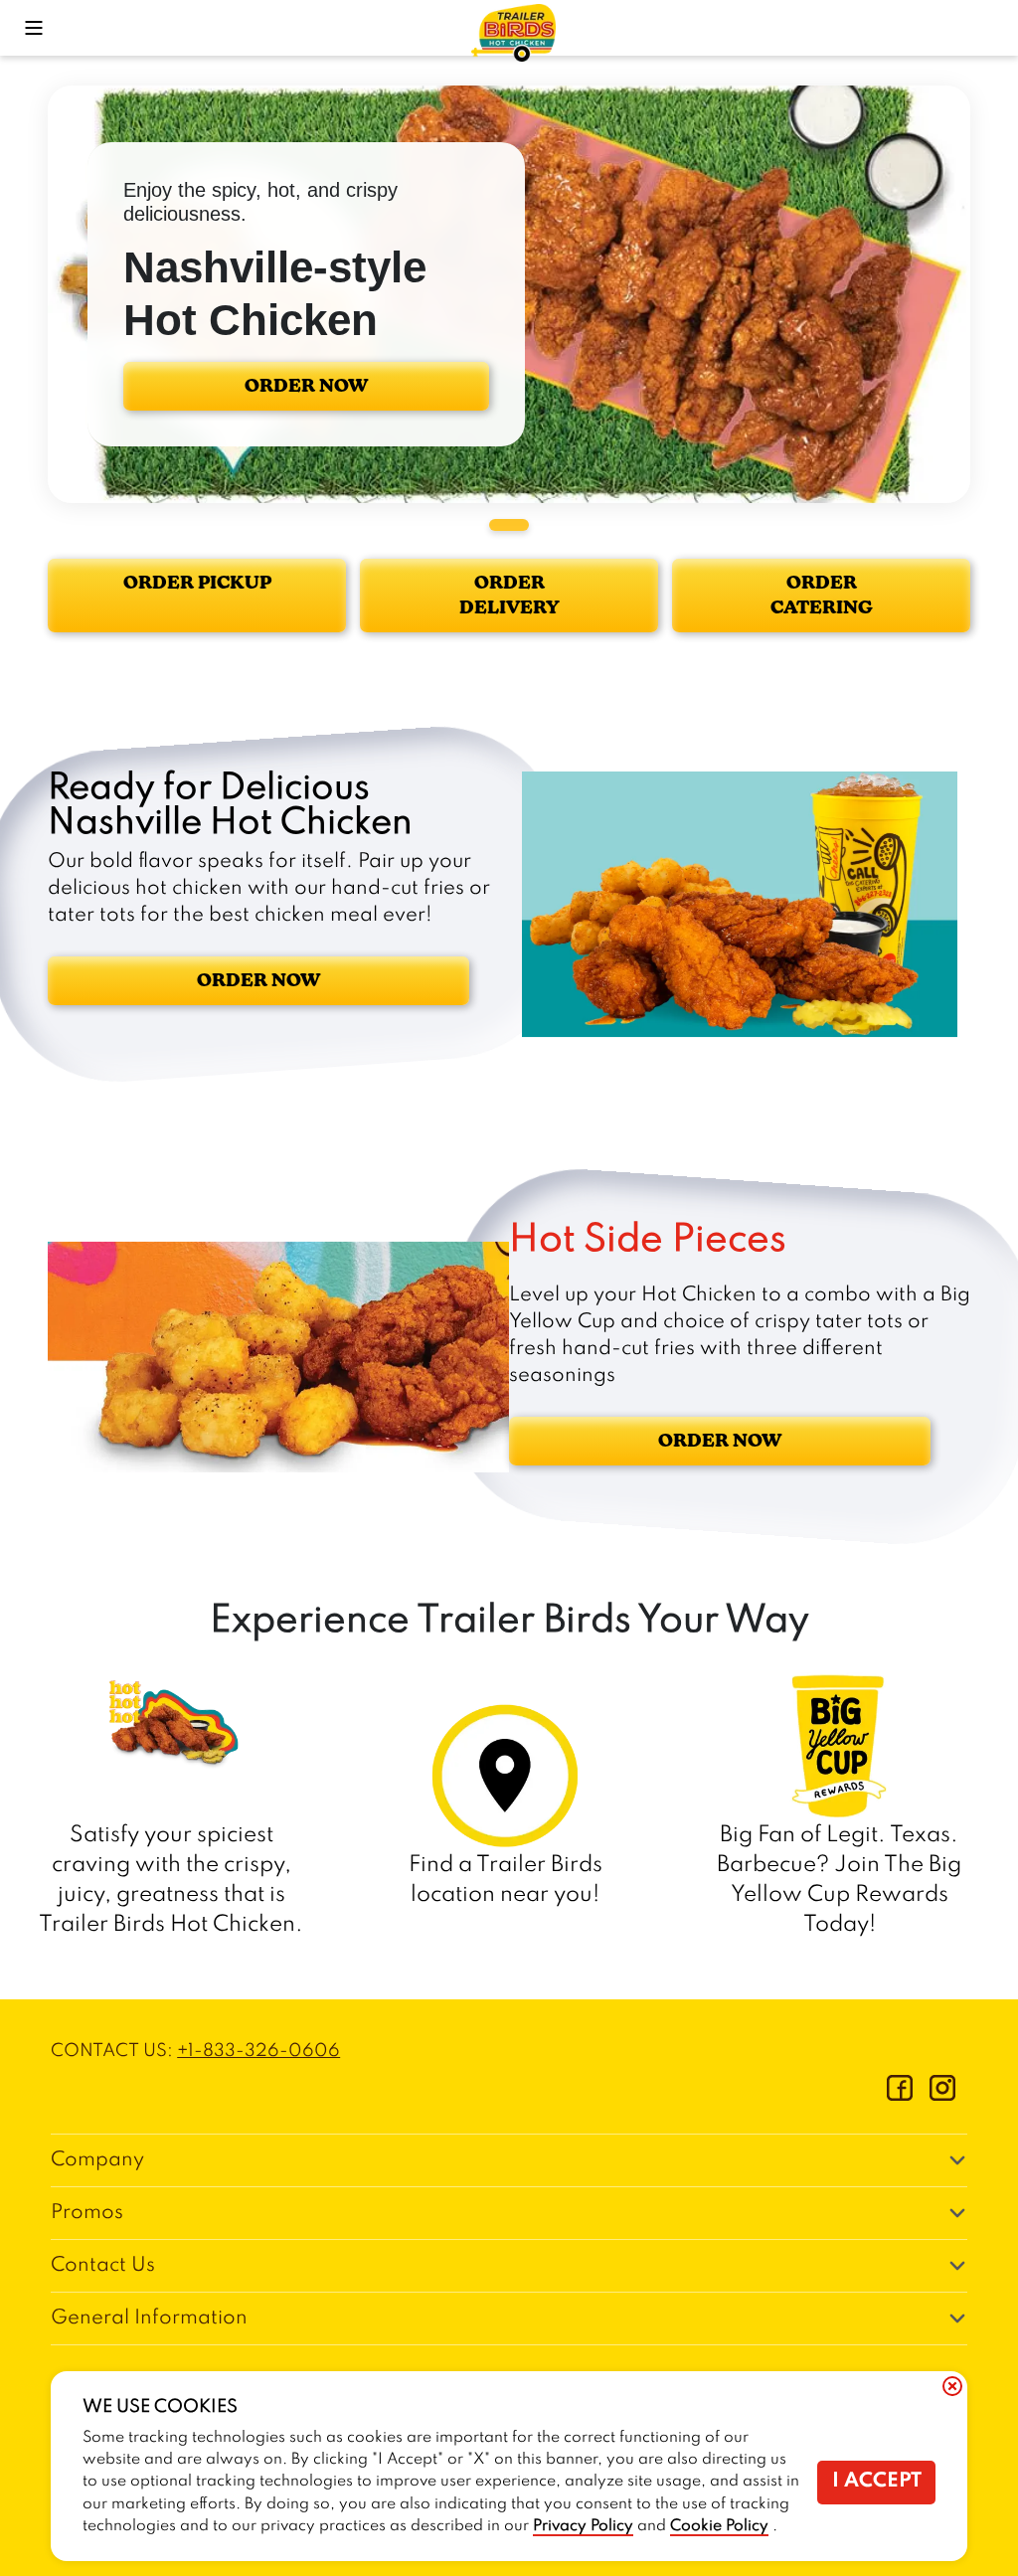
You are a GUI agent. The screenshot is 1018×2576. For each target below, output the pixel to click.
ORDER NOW (306, 386)
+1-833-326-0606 (258, 2051)
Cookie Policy (719, 2526)
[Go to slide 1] (509, 525)
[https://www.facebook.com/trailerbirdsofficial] (900, 2096)
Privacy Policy (583, 2526)
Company (97, 2160)
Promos (87, 2213)
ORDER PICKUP (197, 583)
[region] (509, 294)
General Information (149, 2318)
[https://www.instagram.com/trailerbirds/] (942, 2096)
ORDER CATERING (822, 595)
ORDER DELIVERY (509, 595)
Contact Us (103, 2266)
